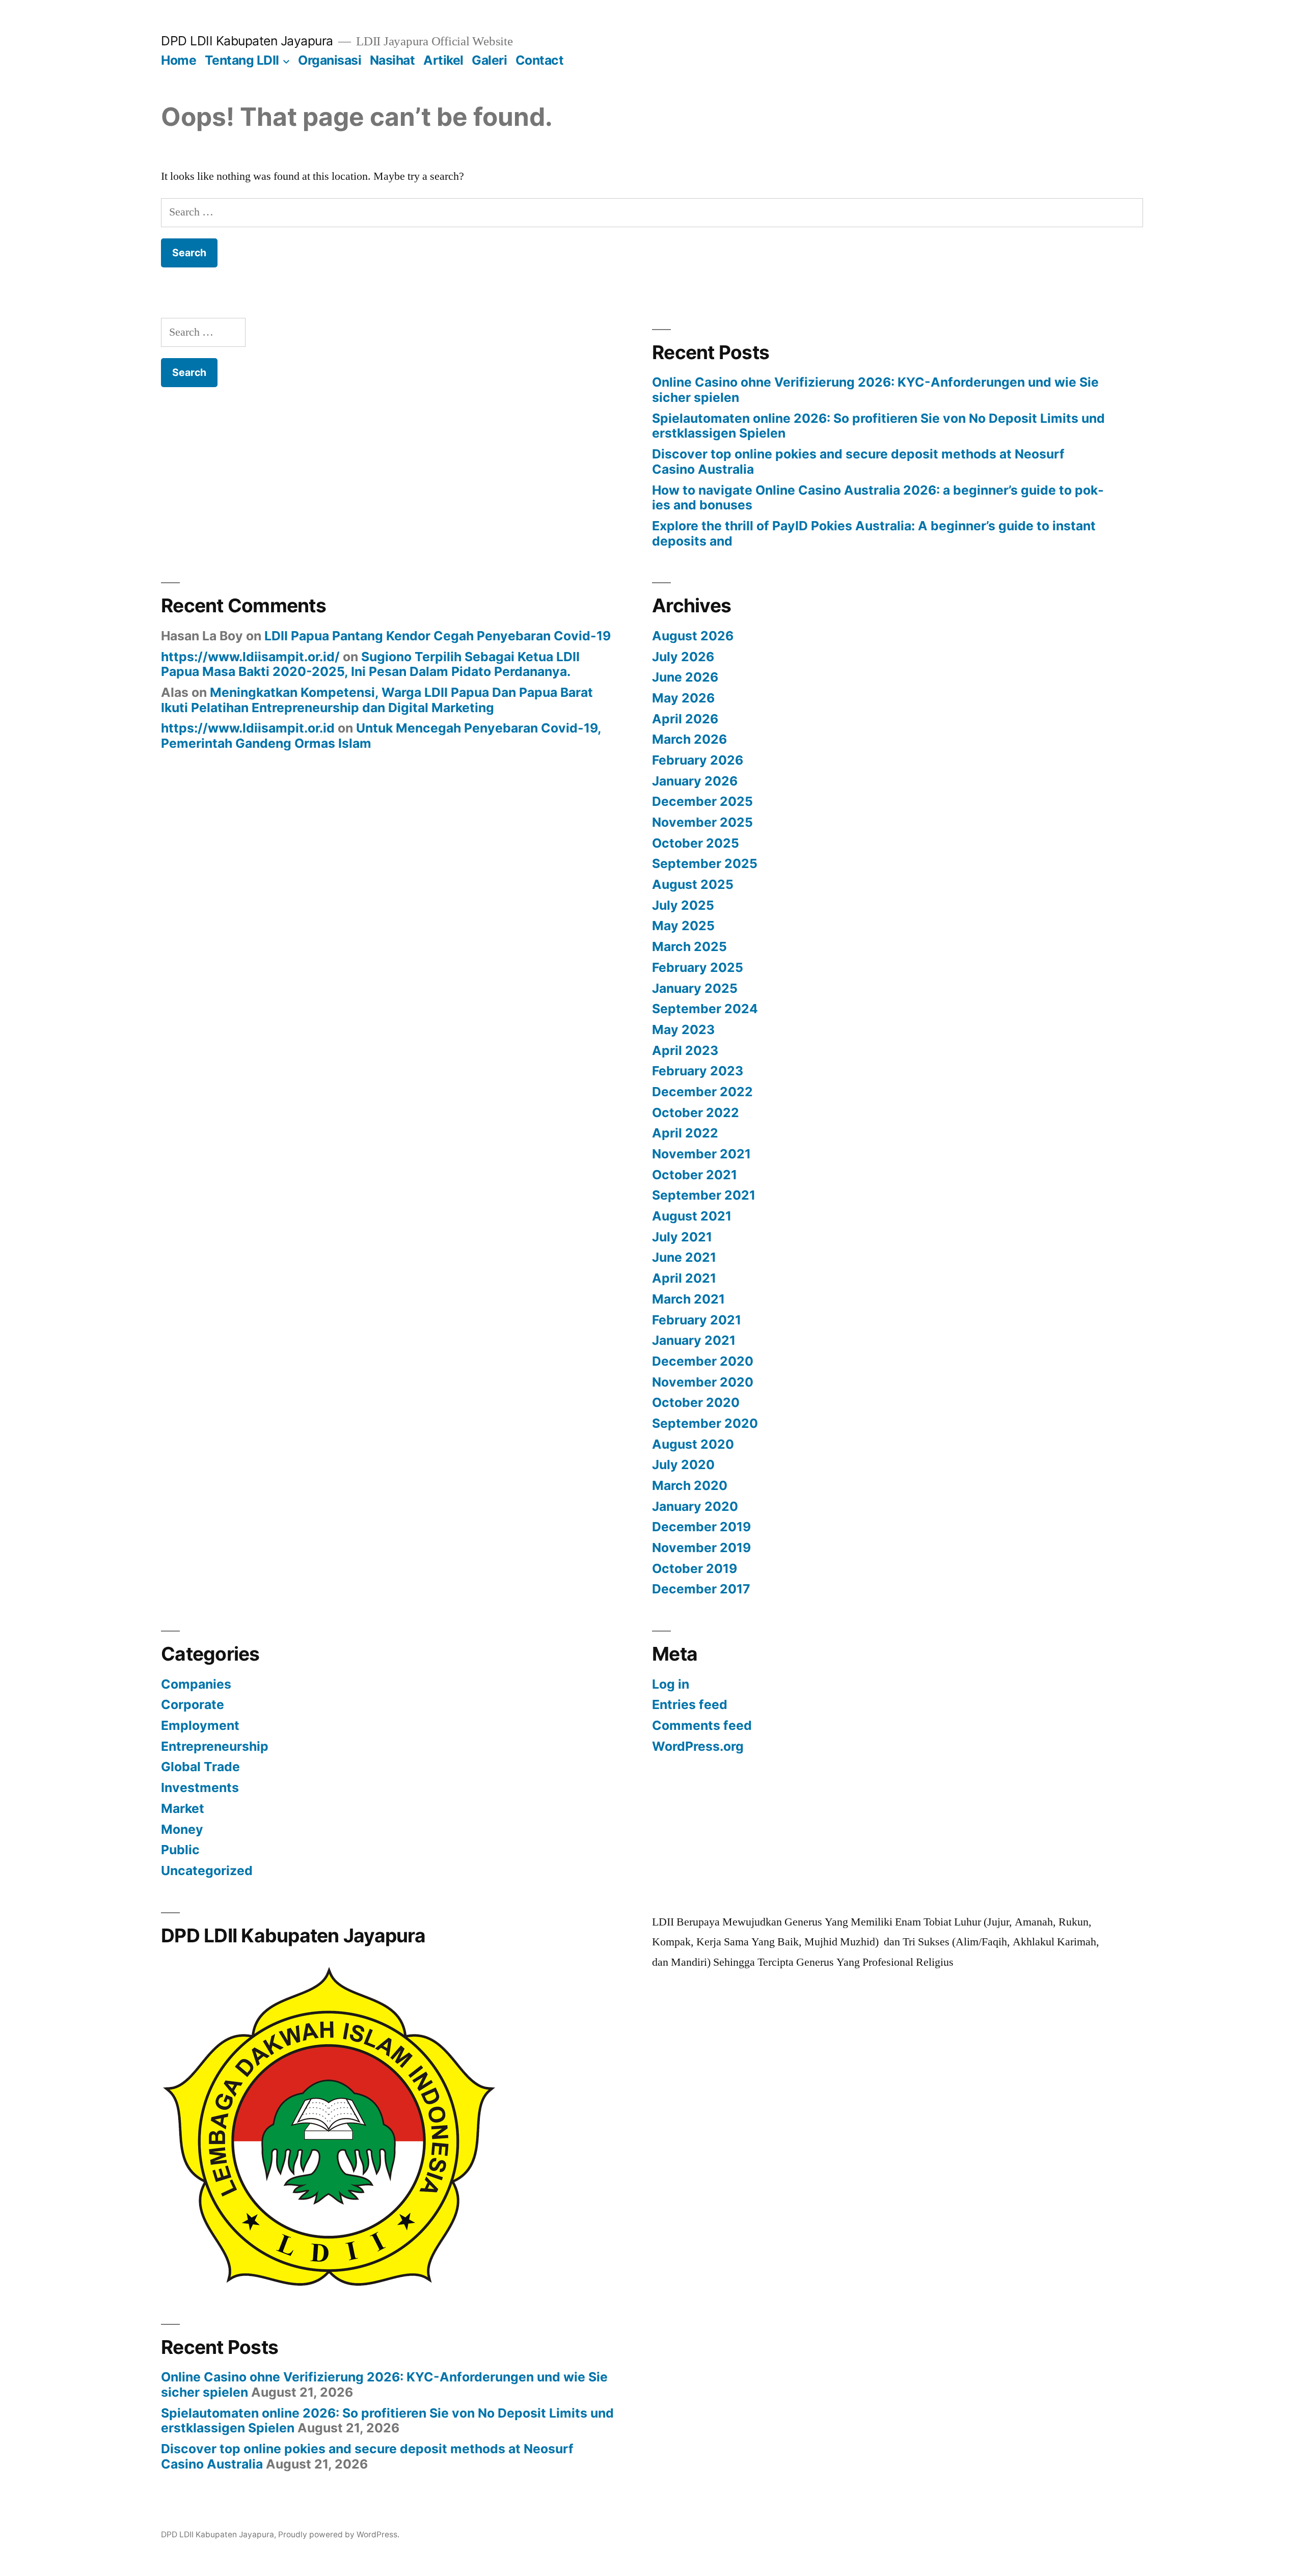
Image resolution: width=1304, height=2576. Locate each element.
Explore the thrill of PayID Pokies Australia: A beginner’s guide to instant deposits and (874, 533)
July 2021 (682, 1237)
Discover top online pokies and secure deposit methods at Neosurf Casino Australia (858, 462)
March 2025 (689, 946)
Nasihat (392, 60)
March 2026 (689, 739)
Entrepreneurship (215, 1746)
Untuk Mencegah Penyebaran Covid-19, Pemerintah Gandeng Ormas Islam (381, 736)
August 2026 (693, 636)
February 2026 (698, 760)
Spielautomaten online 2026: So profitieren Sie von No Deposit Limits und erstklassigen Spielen (878, 426)
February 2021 (697, 1320)
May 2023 (683, 1029)
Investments (200, 1787)
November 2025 (702, 822)
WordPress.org (698, 1746)
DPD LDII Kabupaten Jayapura (247, 41)
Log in (671, 1684)
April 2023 (685, 1050)
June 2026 (685, 677)
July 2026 (683, 657)
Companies (196, 1684)
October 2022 (696, 1113)
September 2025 (705, 863)
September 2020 (705, 1423)
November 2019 (701, 1548)
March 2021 (688, 1299)
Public (180, 1850)
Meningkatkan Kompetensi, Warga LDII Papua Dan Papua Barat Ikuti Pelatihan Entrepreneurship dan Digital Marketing (377, 700)
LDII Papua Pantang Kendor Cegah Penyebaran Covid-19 (438, 636)
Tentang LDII (242, 60)
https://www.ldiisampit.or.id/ (250, 657)
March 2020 (690, 1485)
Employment (200, 1725)
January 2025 (695, 988)
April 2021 (684, 1278)
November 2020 (703, 1382)
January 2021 (694, 1340)
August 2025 (693, 884)
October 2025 (696, 843)
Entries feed (690, 1704)
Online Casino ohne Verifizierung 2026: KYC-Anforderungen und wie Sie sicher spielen (875, 390)
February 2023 (698, 1071)
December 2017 (701, 1589)
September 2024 (705, 1009)
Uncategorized (207, 1870)
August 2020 (693, 1444)
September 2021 (704, 1195)
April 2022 (685, 1133)
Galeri (489, 60)
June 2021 (684, 1257)
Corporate (193, 1704)
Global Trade (200, 1767)
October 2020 (696, 1402)
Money (182, 1829)
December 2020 (703, 1361)
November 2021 (701, 1154)
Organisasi (330, 60)
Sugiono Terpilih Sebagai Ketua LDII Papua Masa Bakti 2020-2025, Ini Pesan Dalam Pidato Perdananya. (370, 664)
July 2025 (683, 905)
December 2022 (702, 1092)
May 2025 (683, 926)
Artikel (443, 60)
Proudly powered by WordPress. (339, 2534)
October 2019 (695, 1568)
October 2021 (695, 1175)
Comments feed (702, 1725)
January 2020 (695, 1506)
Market (183, 1808)
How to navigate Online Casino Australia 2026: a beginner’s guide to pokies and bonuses (878, 498)
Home (179, 60)
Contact (540, 60)
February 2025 (698, 967)
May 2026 (683, 698)
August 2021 (692, 1216)
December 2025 (702, 801)
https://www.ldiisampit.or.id (248, 728)
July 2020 (683, 1465)
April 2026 (685, 719)
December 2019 (701, 1527)
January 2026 (695, 781)
